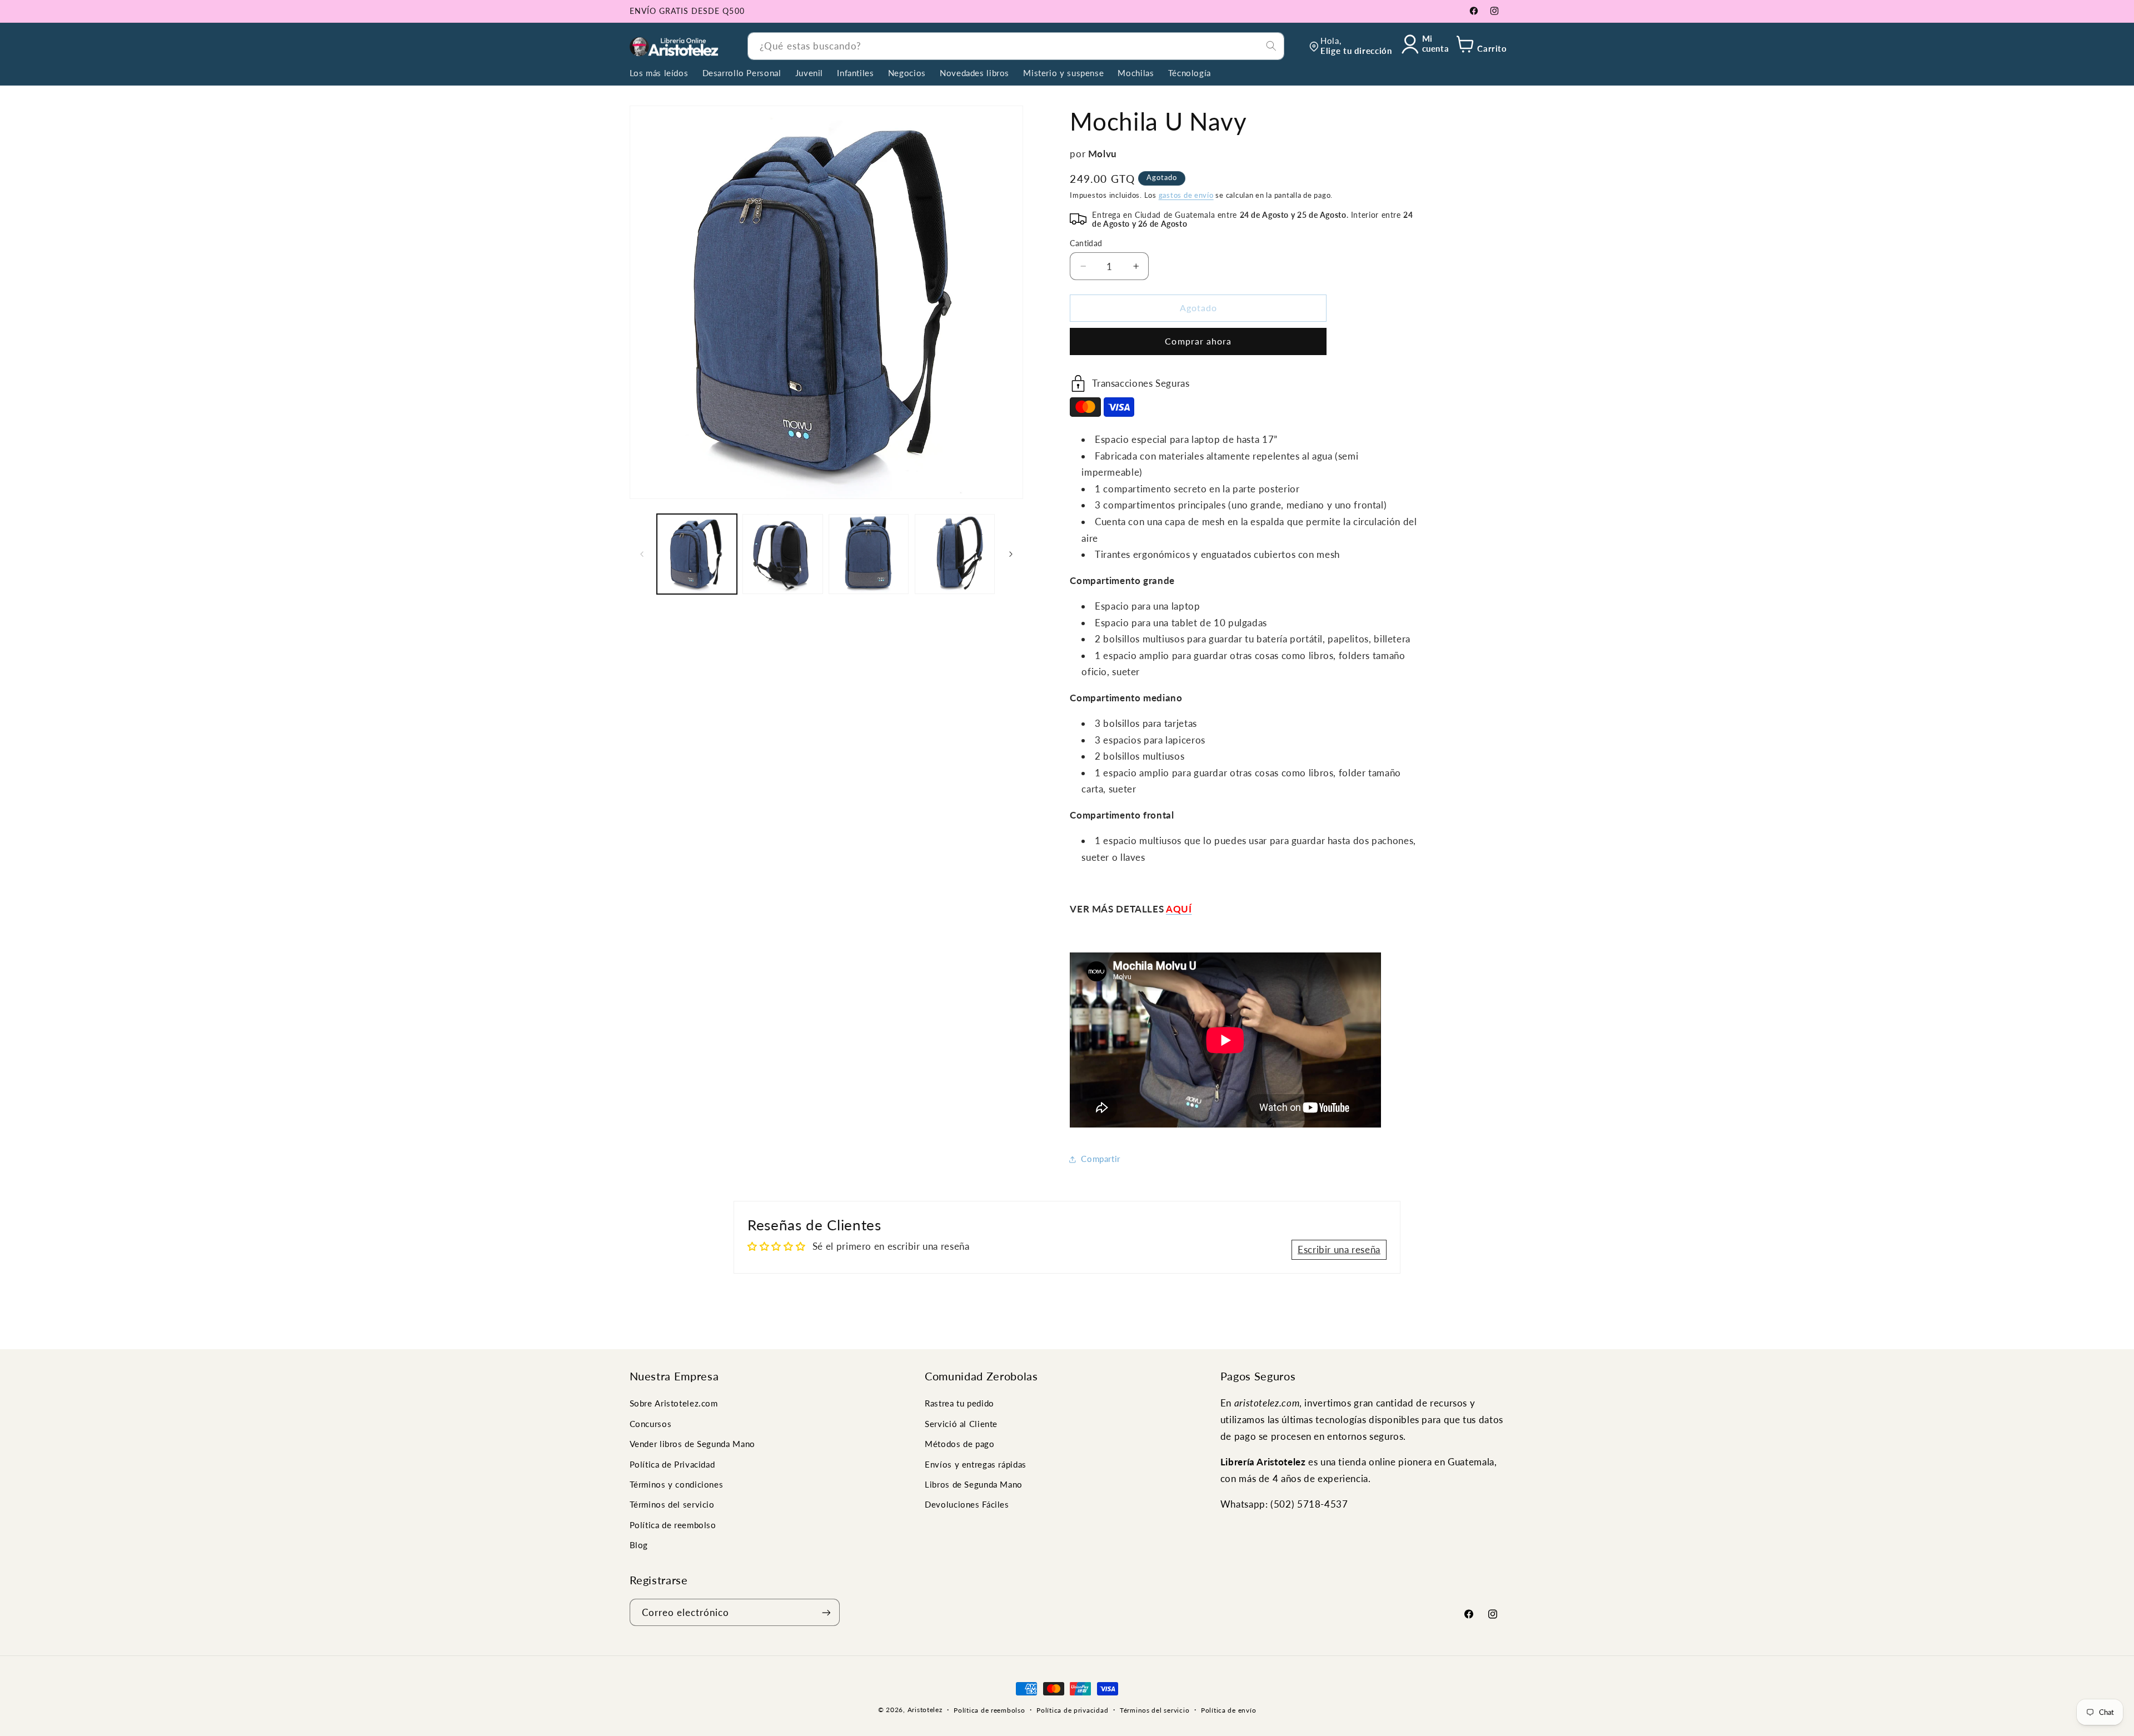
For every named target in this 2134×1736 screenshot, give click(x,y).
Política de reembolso (673, 1525)
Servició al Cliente (961, 1424)
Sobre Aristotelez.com (674, 1403)
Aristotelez (925, 1710)
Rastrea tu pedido (959, 1403)
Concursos (651, 1424)
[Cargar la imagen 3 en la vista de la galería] (869, 554)
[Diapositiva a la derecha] (1011, 554)
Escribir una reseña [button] (1339, 1249)
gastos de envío (1186, 195)
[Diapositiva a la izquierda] (642, 554)
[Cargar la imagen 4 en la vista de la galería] (955, 554)
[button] (1480, 46)
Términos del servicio (672, 1504)
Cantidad (1086, 243)
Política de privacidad (1072, 1710)
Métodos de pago (959, 1444)
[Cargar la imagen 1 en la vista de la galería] (697, 554)
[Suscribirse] (826, 1612)
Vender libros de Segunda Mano (692, 1444)
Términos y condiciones (677, 1484)
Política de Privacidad (672, 1464)
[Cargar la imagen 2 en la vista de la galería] (782, 554)
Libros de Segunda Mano (974, 1484)
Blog (639, 1545)
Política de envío (1229, 1710)
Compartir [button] (1101, 1159)
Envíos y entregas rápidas (976, 1464)
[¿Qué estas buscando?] (1271, 46)
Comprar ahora (1198, 341)
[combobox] (1016, 46)
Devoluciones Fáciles (967, 1504)
